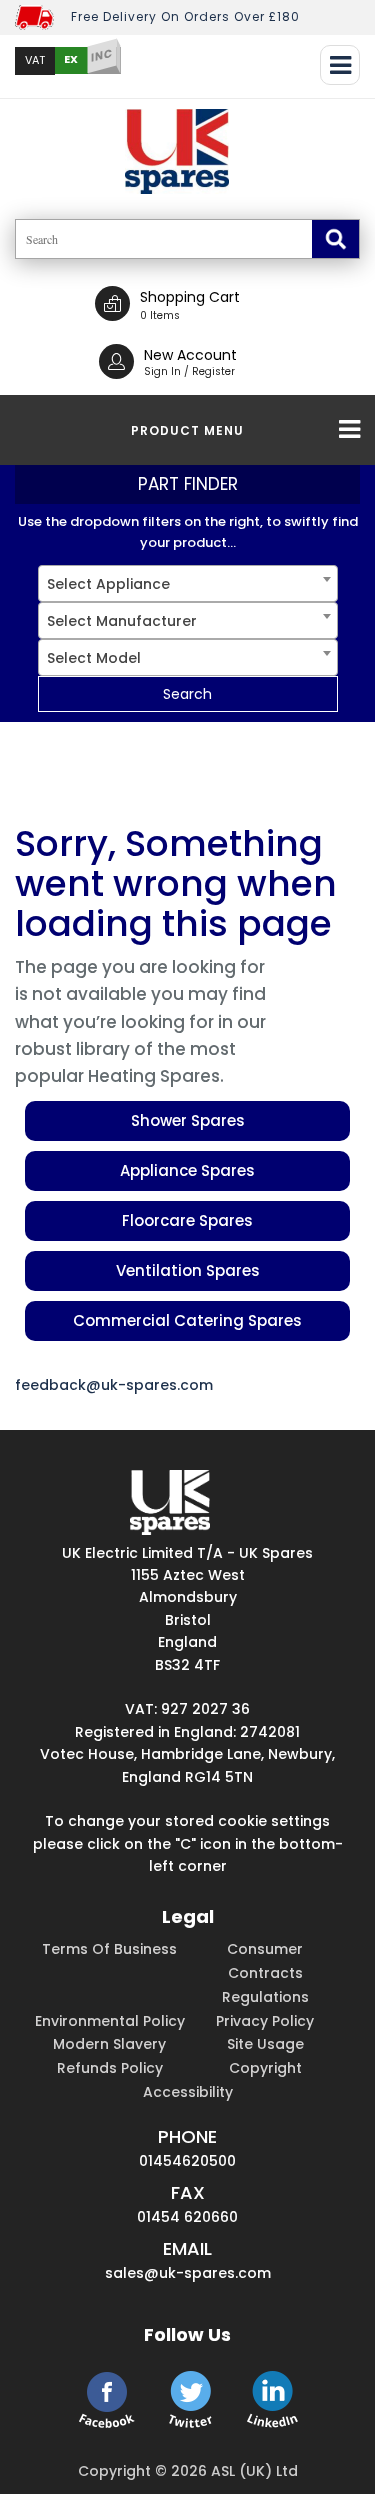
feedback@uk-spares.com (114, 1385)
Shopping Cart (190, 297)
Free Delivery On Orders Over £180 (185, 16)
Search (187, 694)
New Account (190, 355)
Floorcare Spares (187, 1220)
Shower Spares (188, 1120)
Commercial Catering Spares (187, 1320)
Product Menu (187, 430)
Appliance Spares (187, 1170)
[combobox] (188, 583)
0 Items (160, 315)
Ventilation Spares (188, 1270)
